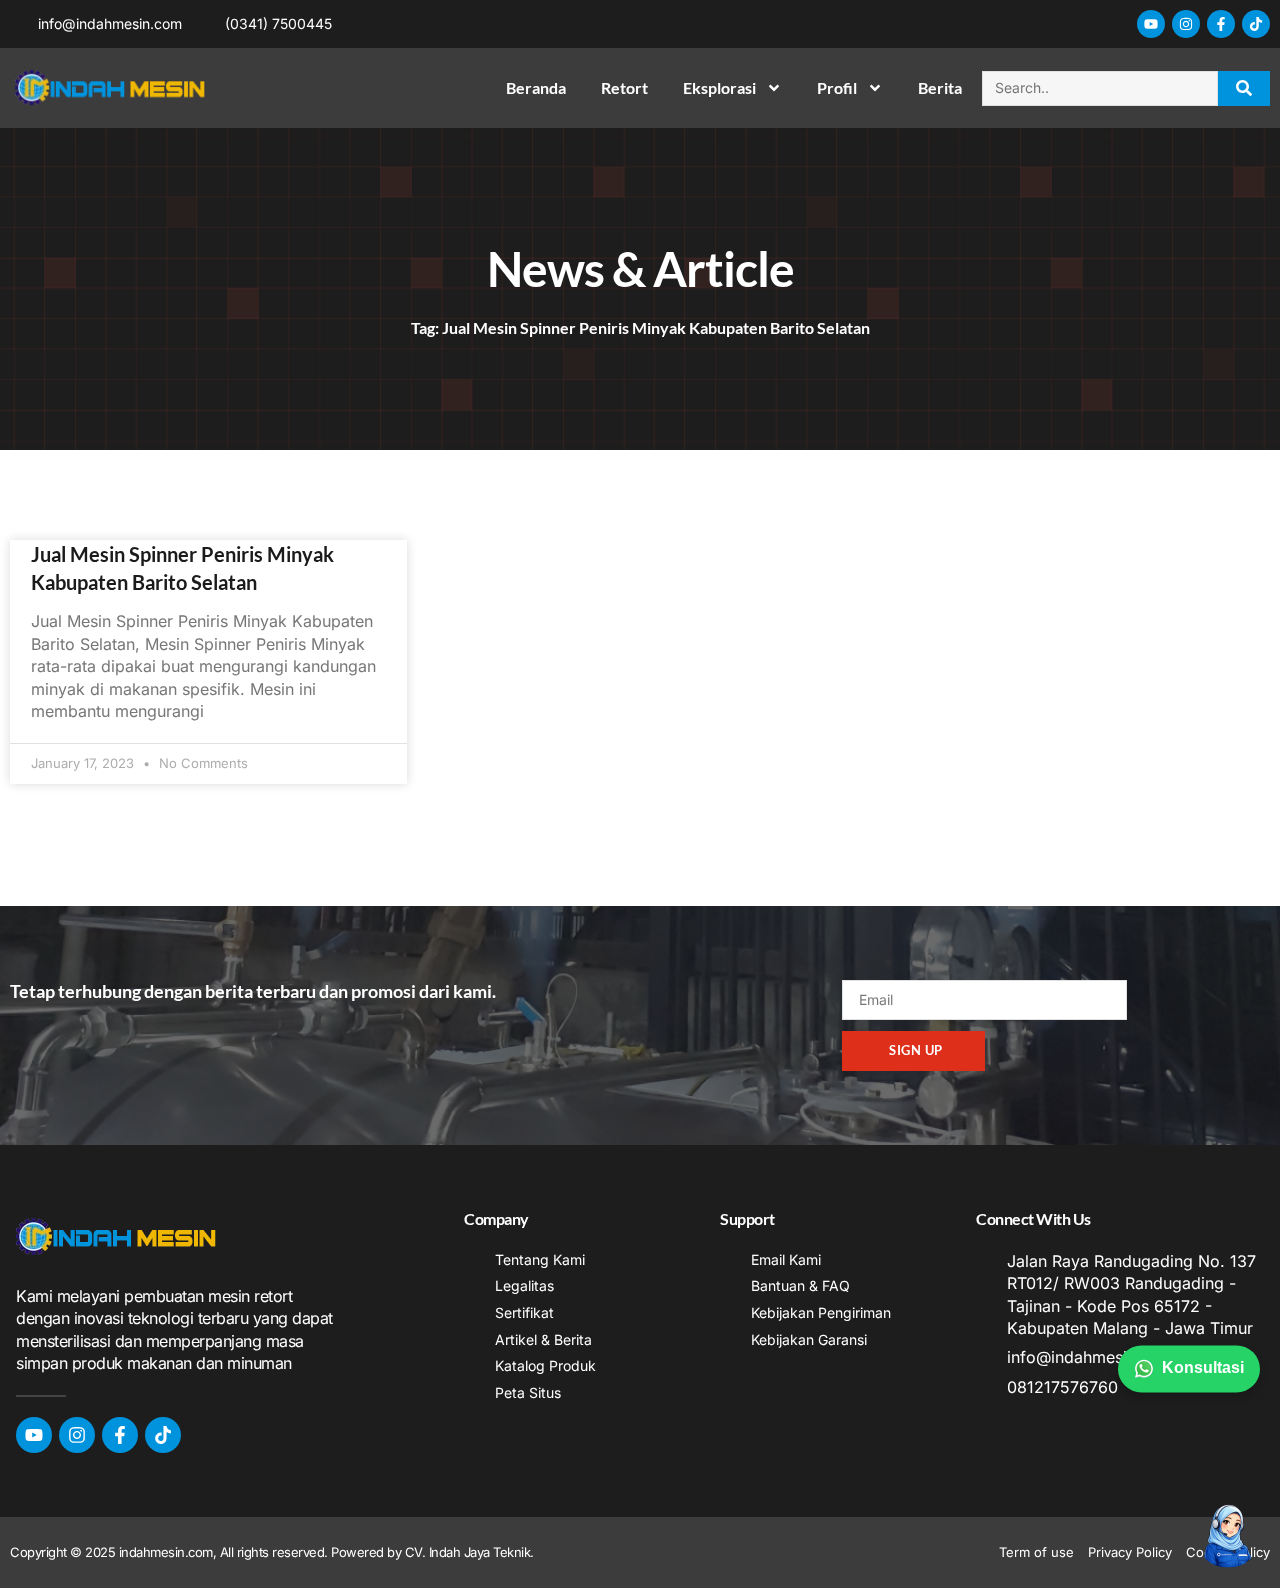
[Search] (1244, 88)
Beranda (536, 87)
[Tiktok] (1256, 24)
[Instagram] (1186, 24)
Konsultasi (1203, 1367)
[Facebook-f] (1221, 24)
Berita (940, 87)
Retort (624, 87)
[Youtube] (1151, 24)
